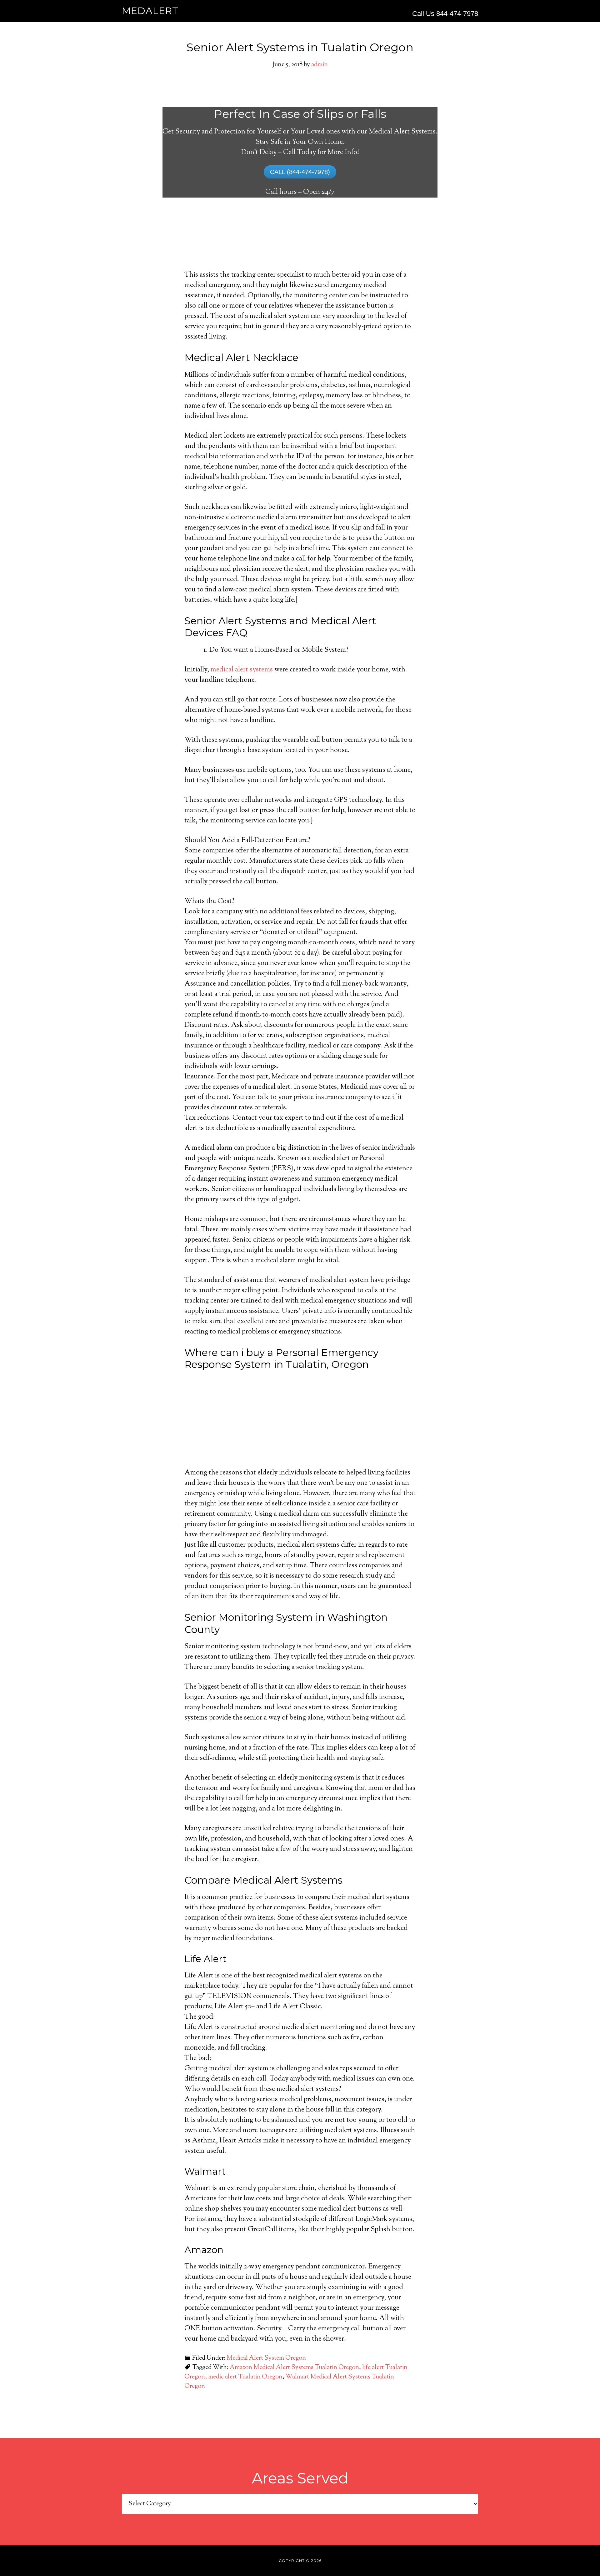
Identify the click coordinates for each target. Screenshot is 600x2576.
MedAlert (150, 11)
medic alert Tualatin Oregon (245, 2377)
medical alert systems (242, 670)
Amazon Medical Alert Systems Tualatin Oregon (294, 2368)
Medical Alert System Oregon (266, 2358)
